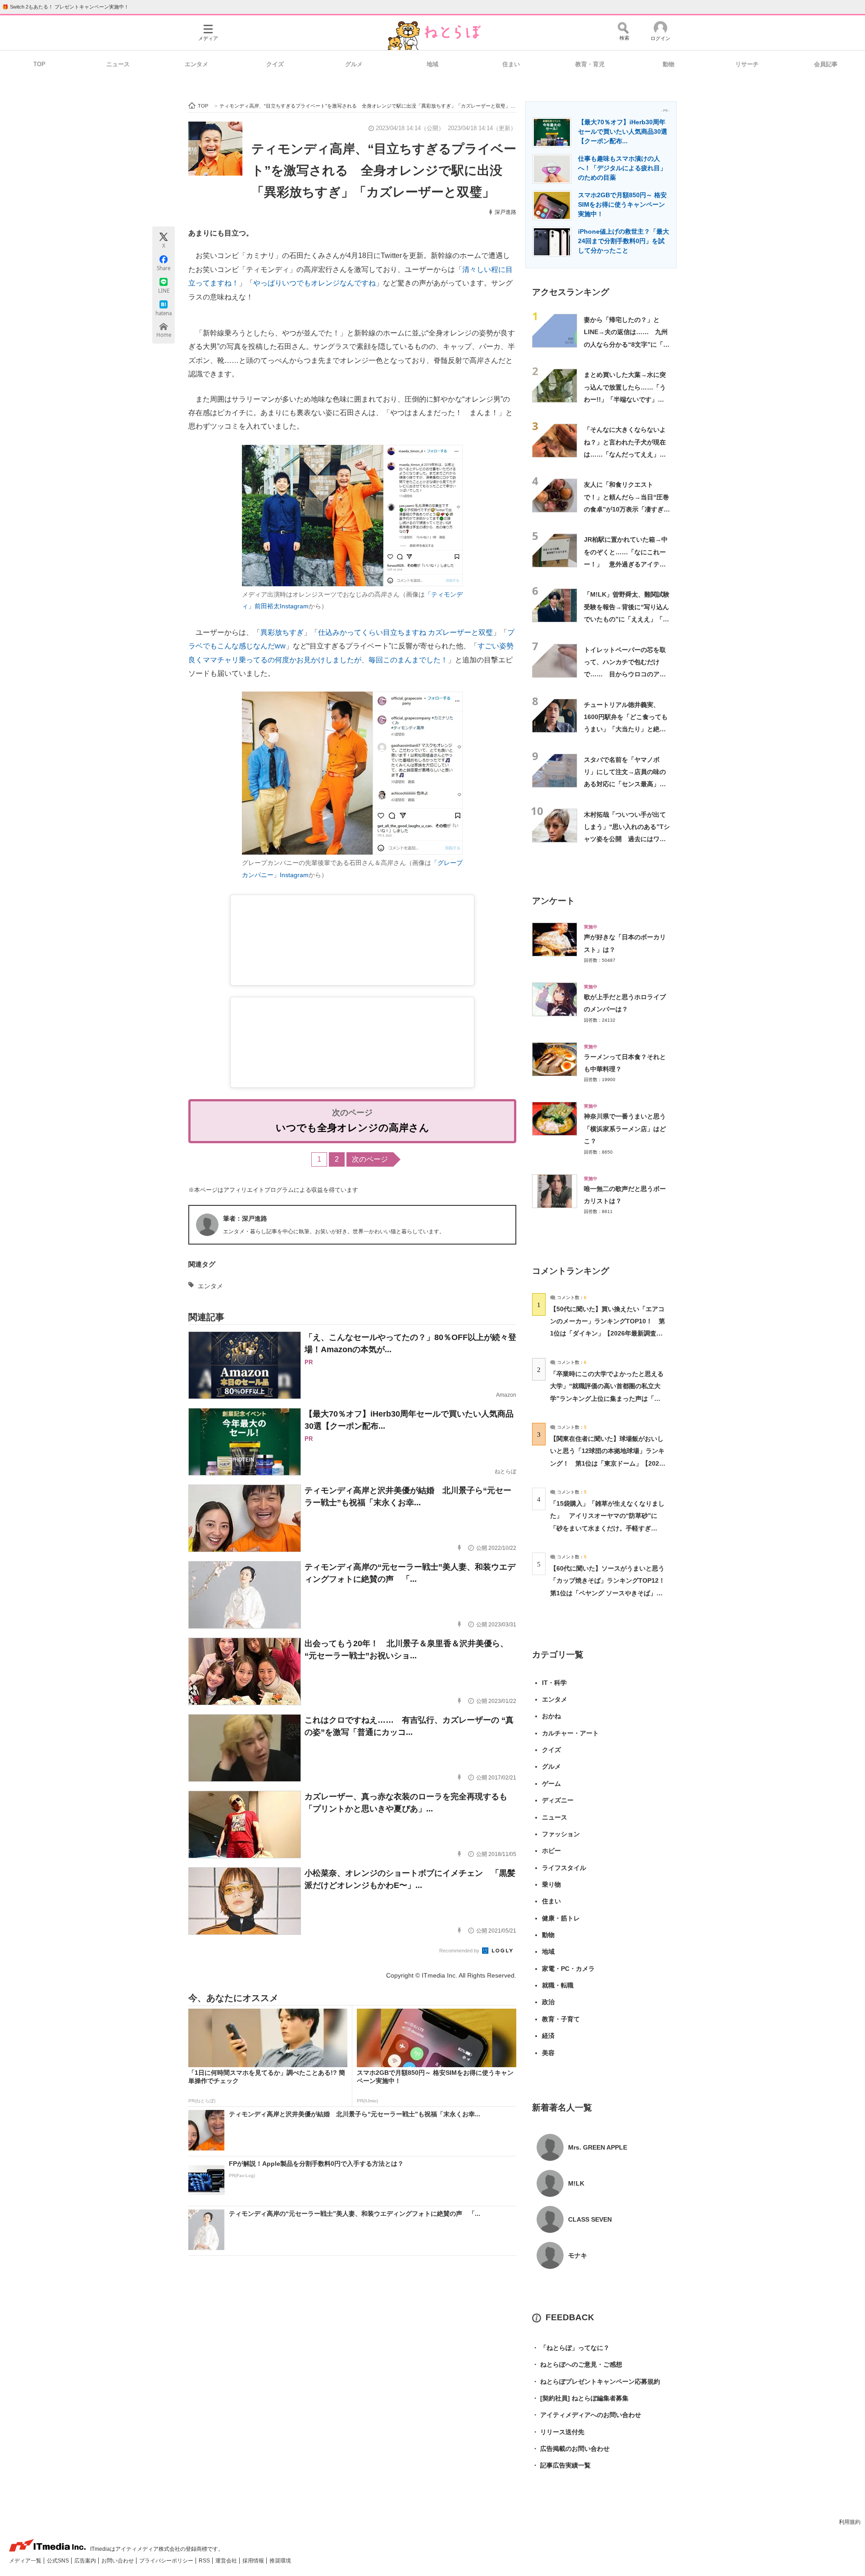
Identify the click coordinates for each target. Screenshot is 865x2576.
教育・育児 (590, 64)
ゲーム (551, 1784)
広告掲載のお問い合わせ (571, 2449)
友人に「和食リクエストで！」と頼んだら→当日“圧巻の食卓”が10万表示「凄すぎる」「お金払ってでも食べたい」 (626, 509)
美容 (548, 2053)
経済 (548, 2036)
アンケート (553, 901)
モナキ (578, 2255)
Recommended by (460, 1951)
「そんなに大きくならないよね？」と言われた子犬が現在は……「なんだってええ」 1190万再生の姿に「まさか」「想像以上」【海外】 (626, 454)
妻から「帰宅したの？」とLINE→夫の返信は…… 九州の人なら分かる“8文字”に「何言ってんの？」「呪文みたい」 (627, 344)
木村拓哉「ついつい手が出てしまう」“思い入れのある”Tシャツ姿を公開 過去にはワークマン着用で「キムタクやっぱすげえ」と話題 (627, 839)
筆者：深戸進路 (245, 1218)
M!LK (576, 2183)
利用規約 (850, 2522)
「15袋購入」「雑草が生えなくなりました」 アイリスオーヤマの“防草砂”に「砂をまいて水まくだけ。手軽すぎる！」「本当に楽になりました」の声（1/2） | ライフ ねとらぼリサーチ (607, 1528)
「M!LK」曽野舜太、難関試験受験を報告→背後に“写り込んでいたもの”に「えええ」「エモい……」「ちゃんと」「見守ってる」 (627, 619)
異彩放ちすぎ (282, 632)
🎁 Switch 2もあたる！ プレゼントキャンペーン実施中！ (66, 7)
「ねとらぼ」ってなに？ (571, 2348)
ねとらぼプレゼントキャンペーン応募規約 (596, 2381)
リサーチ (747, 64)
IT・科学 (554, 1683)
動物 (669, 64)
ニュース (118, 64)
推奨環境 (280, 2561)
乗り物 (551, 1884)
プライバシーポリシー (167, 2561)
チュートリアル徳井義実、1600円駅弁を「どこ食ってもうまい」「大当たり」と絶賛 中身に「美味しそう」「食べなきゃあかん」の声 (628, 729)
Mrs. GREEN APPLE (598, 2147)
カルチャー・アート (570, 1733)
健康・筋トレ (561, 1918)
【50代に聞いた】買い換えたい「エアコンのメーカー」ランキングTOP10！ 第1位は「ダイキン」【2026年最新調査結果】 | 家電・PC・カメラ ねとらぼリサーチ (608, 1333)
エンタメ (196, 64)
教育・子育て (561, 2019)
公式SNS (59, 2561)
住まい (511, 64)
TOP (39, 64)
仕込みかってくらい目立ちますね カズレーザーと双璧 (405, 632)
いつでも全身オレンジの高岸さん (353, 1128)
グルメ (354, 64)
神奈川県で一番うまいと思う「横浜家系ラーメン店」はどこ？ (625, 1129)
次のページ (370, 1159)
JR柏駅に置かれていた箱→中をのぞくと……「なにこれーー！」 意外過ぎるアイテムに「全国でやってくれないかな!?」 (626, 564)
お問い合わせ (118, 2561)
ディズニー (558, 1800)
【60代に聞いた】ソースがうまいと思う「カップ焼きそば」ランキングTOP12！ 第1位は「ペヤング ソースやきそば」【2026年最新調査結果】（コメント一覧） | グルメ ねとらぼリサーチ (611, 1593)
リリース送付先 (558, 2432)
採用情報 (254, 2561)
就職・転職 (558, 1985)
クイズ (275, 64)
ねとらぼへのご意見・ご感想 (577, 2364)
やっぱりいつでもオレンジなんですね (314, 283)
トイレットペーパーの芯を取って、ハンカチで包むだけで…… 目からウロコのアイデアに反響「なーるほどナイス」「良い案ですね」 (625, 674)
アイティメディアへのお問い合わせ (587, 2415)
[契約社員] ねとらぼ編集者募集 (580, 2398)
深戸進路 (505, 212)
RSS (205, 2561)
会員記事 (826, 64)
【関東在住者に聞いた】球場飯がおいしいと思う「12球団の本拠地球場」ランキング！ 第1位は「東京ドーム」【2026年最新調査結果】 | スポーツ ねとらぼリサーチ (607, 1463)
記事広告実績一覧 (561, 2465)
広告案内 (86, 2561)
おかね (551, 1716)
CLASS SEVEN (590, 2219)
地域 (432, 64)
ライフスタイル (564, 1868)
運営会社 (227, 2561)
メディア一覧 (26, 2561)
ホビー (551, 1851)
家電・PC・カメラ (568, 1969)
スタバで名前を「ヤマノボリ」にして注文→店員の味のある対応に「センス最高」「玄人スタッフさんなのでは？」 (625, 784)
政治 (548, 2002)
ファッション (561, 1834)
